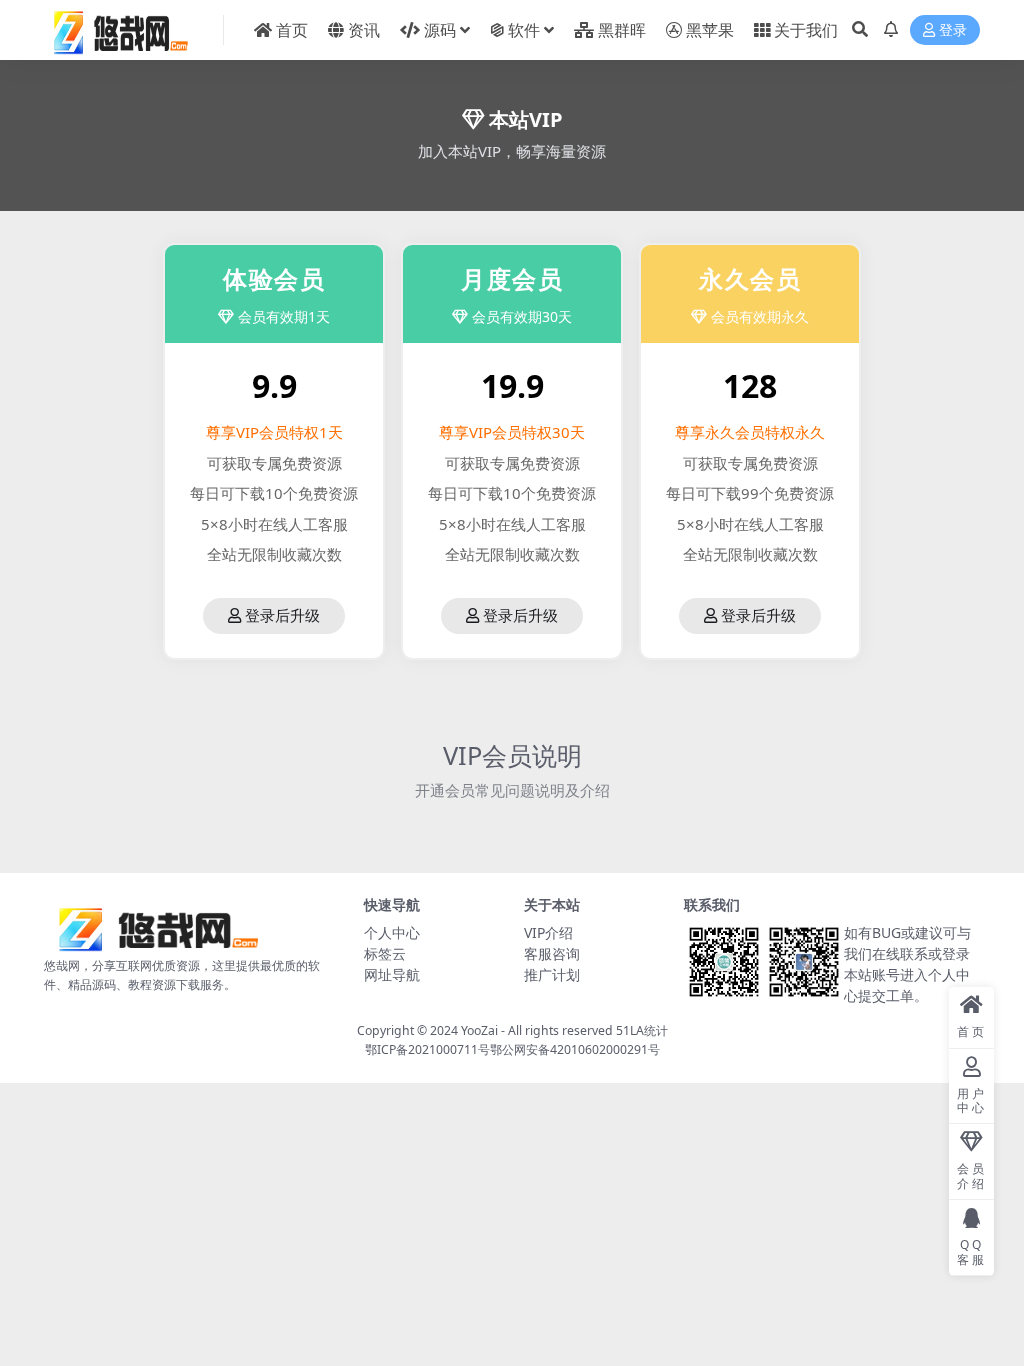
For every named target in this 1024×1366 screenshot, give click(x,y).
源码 (440, 30)
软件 (524, 30)
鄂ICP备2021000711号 (427, 1049)
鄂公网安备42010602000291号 (575, 1049)
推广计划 (552, 974)
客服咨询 (552, 953)
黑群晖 (622, 30)
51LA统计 (642, 1030)
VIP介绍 (548, 932)
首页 (292, 30)
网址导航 (392, 974)
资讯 (364, 30)
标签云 (385, 953)
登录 (953, 30)
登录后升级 (282, 616)
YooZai (479, 1030)
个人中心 (392, 932)
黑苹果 (710, 30)
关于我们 (806, 30)
